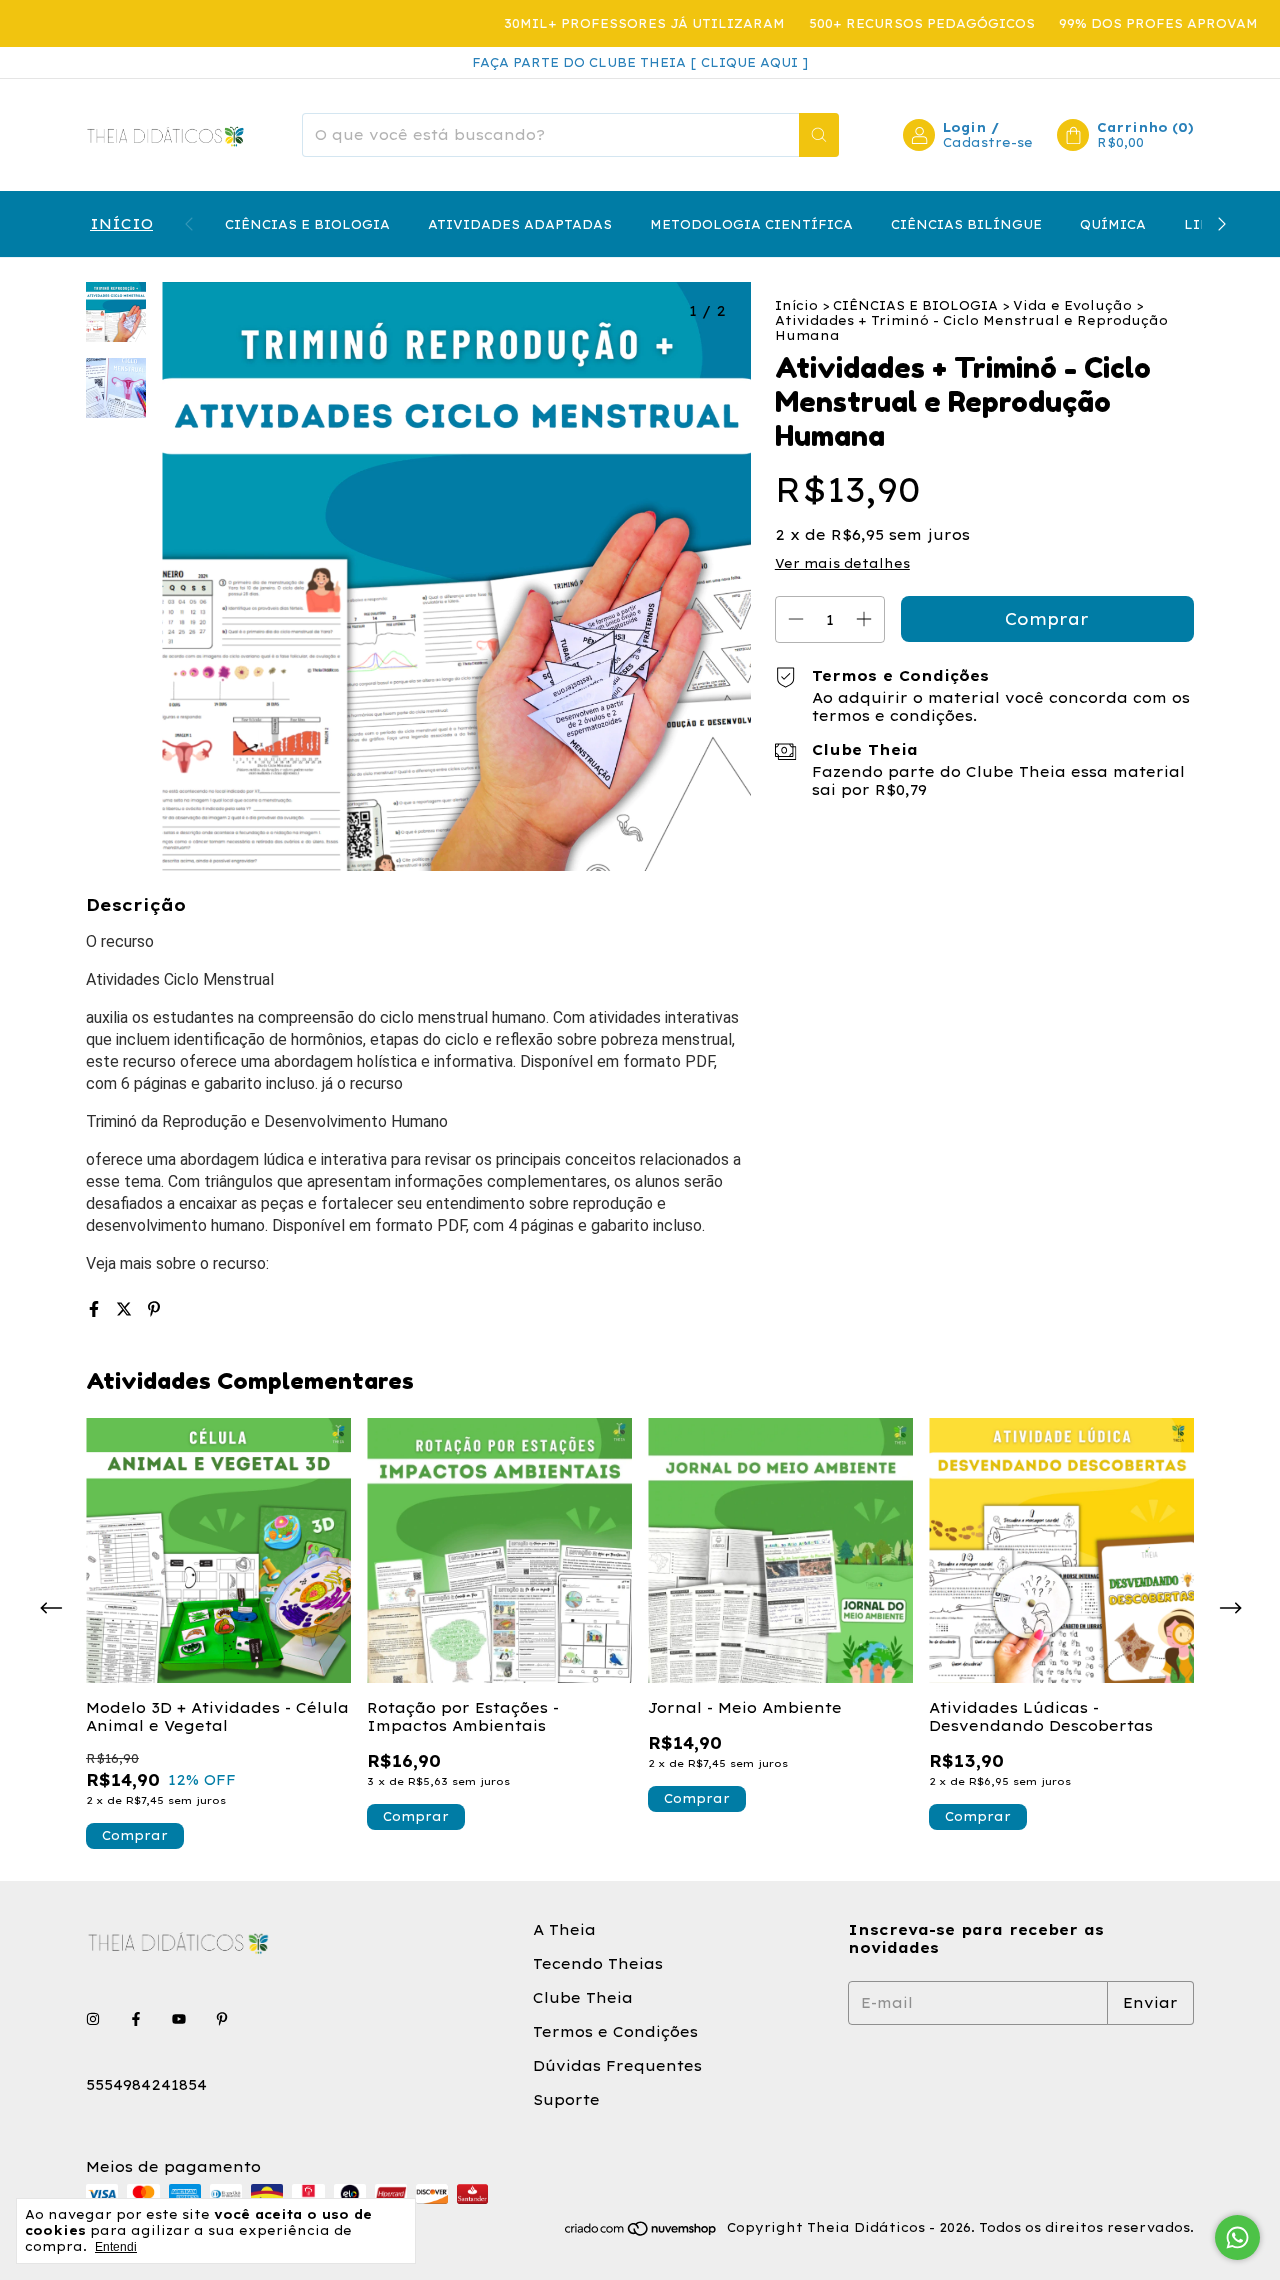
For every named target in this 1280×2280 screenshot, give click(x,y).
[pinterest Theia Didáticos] (222, 2019)
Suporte (566, 2100)
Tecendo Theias (598, 1964)
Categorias (119, 224)
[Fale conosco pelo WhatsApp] (1237, 2237)
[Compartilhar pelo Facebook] (97, 1309)
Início (796, 305)
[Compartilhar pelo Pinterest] (154, 1309)
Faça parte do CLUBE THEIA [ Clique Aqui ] (640, 62)
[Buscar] (819, 135)
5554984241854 (146, 2085)
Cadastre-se (988, 142)
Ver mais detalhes (842, 563)
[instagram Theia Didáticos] (93, 2019)
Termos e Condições (615, 2032)
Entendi (116, 2247)
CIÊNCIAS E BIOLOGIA (307, 224)
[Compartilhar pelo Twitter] (127, 1309)
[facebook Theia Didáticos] (136, 2019)
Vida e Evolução (1072, 305)
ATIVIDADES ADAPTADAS (520, 224)
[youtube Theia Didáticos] (179, 2019)
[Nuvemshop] (641, 2232)
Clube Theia (583, 1998)
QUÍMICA (1113, 224)
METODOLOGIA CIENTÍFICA (751, 224)
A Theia (564, 1930)
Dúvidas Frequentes (617, 2066)
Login (964, 127)
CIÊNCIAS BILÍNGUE (966, 224)
